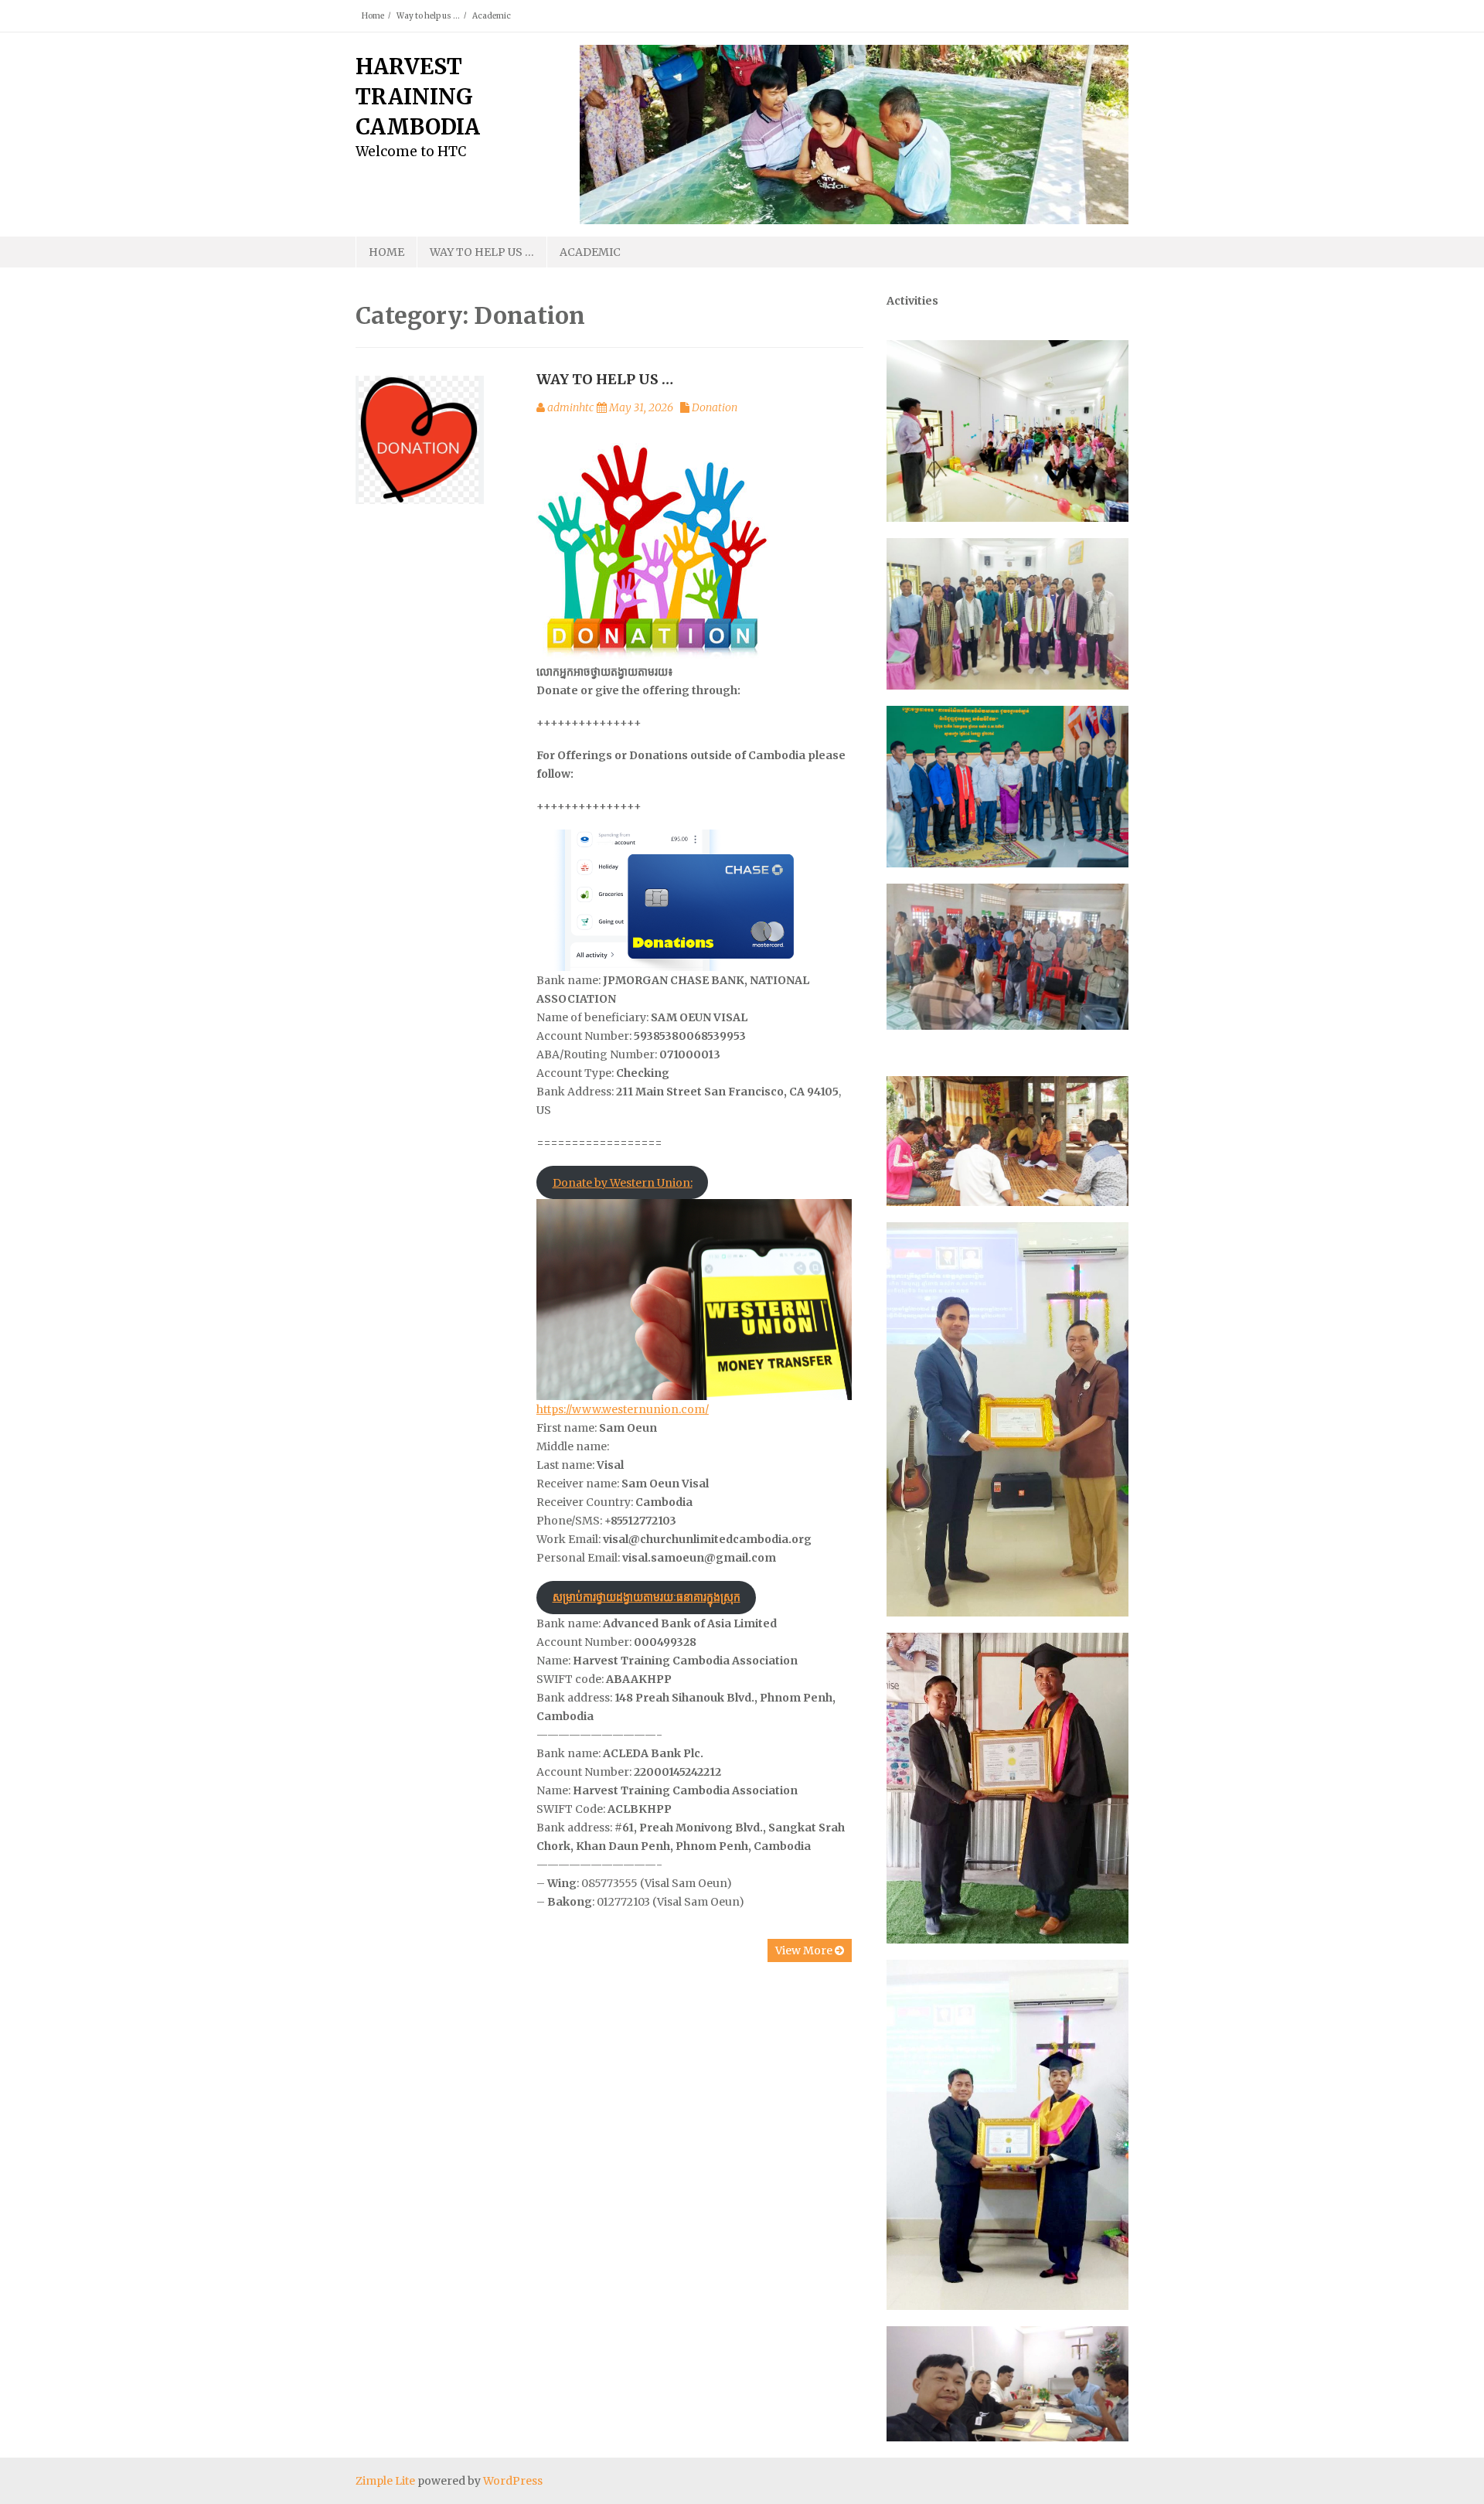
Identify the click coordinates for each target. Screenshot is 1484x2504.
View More (805, 1950)
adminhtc (570, 407)
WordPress (513, 2481)
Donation (715, 407)
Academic (492, 16)
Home (373, 16)
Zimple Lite (385, 2481)
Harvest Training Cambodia (418, 97)
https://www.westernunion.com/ (623, 1409)
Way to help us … (428, 16)
